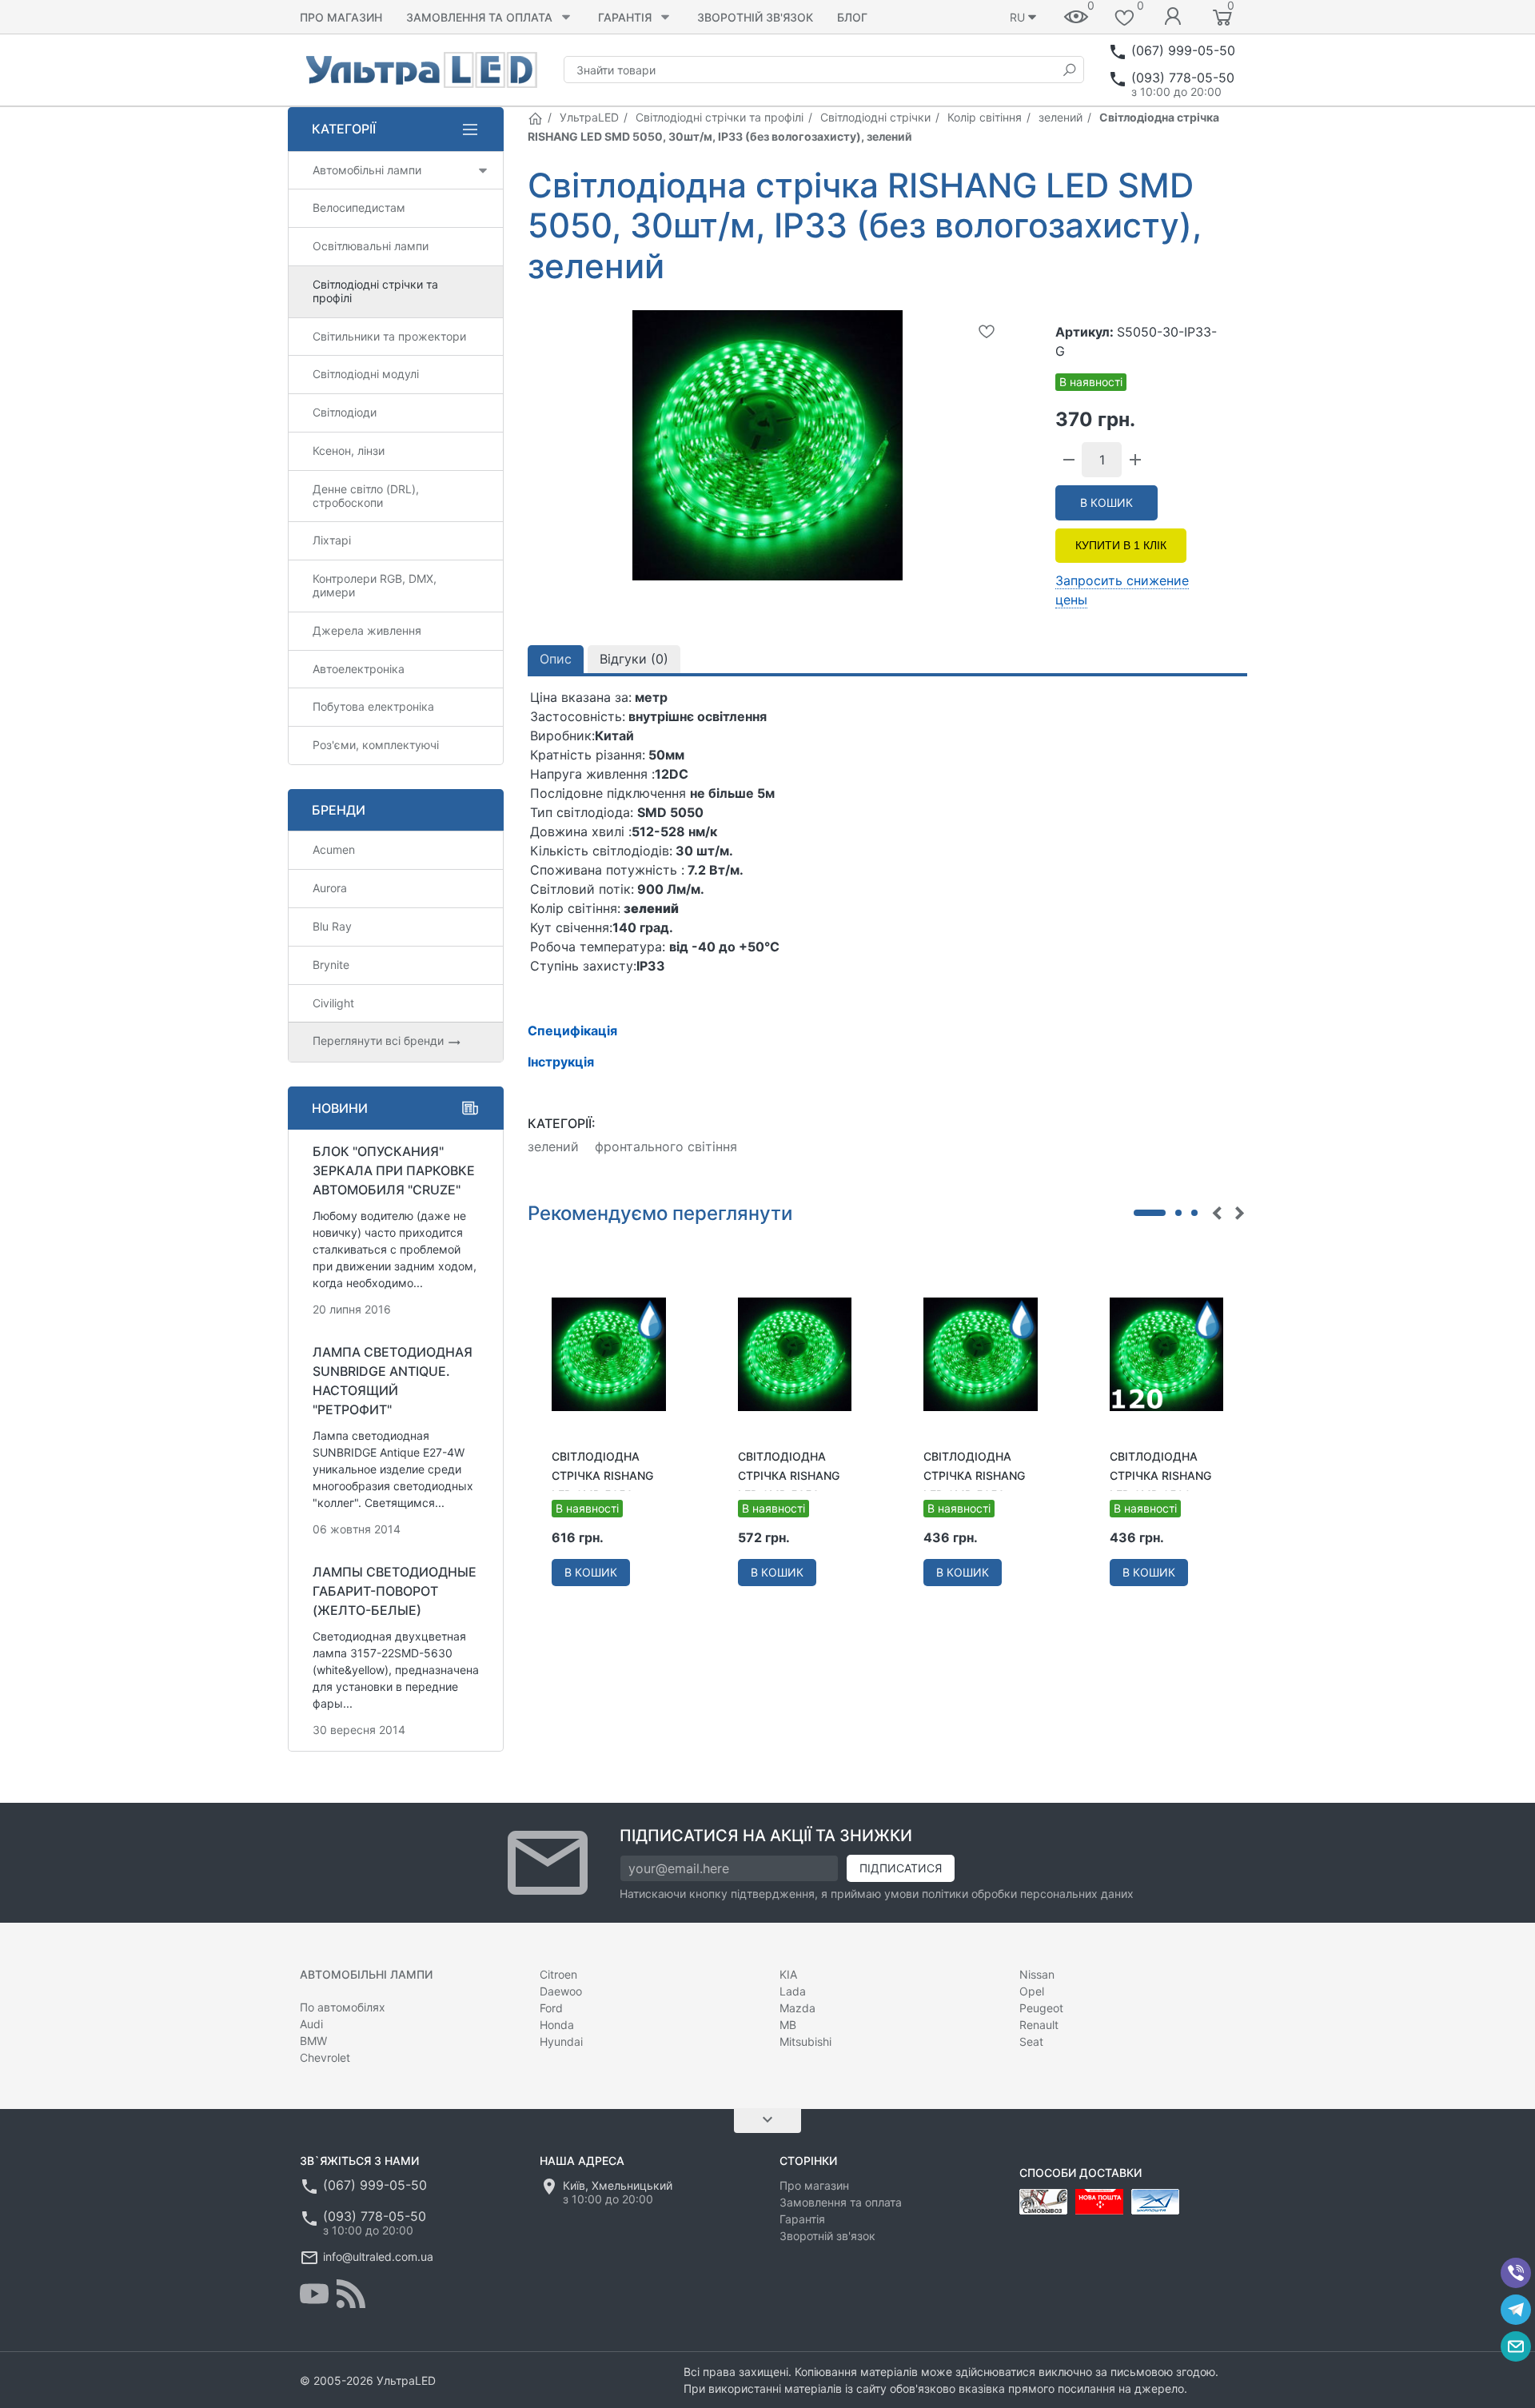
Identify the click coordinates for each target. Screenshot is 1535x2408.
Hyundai (561, 2041)
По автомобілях (343, 2007)
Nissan (1037, 1974)
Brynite (331, 965)
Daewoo (561, 1991)
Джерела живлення (367, 630)
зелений (1061, 117)
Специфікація (572, 1031)
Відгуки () (634, 659)
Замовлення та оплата (479, 17)
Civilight (333, 1003)
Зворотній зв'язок (755, 17)
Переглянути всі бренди (380, 1041)
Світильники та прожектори (389, 336)
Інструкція (561, 1062)
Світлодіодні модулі (366, 374)
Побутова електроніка (373, 706)
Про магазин (341, 17)
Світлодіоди (345, 412)
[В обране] (987, 331)
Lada (793, 1991)
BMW (313, 2041)
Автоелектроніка (359, 669)
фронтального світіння (666, 1146)
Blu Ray (332, 926)
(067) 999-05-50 (1183, 50)
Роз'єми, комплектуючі (376, 745)
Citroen (558, 1974)
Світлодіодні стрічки (875, 117)
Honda (557, 2025)
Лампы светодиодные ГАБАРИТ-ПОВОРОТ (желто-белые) (395, 1591)
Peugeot (1041, 2008)
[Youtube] (314, 2294)
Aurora (330, 888)
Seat (1031, 2041)
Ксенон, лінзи (349, 451)
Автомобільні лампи (367, 170)
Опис (556, 659)
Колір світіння (985, 117)
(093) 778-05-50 (1183, 78)
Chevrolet (325, 2057)
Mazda (797, 2008)
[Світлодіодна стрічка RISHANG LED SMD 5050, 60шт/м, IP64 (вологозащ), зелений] (609, 1354)
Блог (852, 17)
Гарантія (625, 17)
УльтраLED (589, 117)
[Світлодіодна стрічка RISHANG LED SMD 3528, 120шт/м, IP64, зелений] (1167, 1354)
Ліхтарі (332, 540)
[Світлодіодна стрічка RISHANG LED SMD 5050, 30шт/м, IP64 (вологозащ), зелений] (981, 1354)
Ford (551, 2008)
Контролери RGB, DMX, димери (375, 585)
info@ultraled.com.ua (378, 2257)
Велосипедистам (359, 207)
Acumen (334, 849)
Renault (1039, 2025)
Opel (1032, 1991)
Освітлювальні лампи (371, 246)
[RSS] (351, 2294)
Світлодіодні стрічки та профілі (720, 117)
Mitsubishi (805, 2041)
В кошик (1106, 502)
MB (788, 2025)
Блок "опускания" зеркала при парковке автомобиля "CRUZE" (394, 1170)
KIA (788, 1974)
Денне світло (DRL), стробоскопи (366, 496)
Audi (311, 2024)
